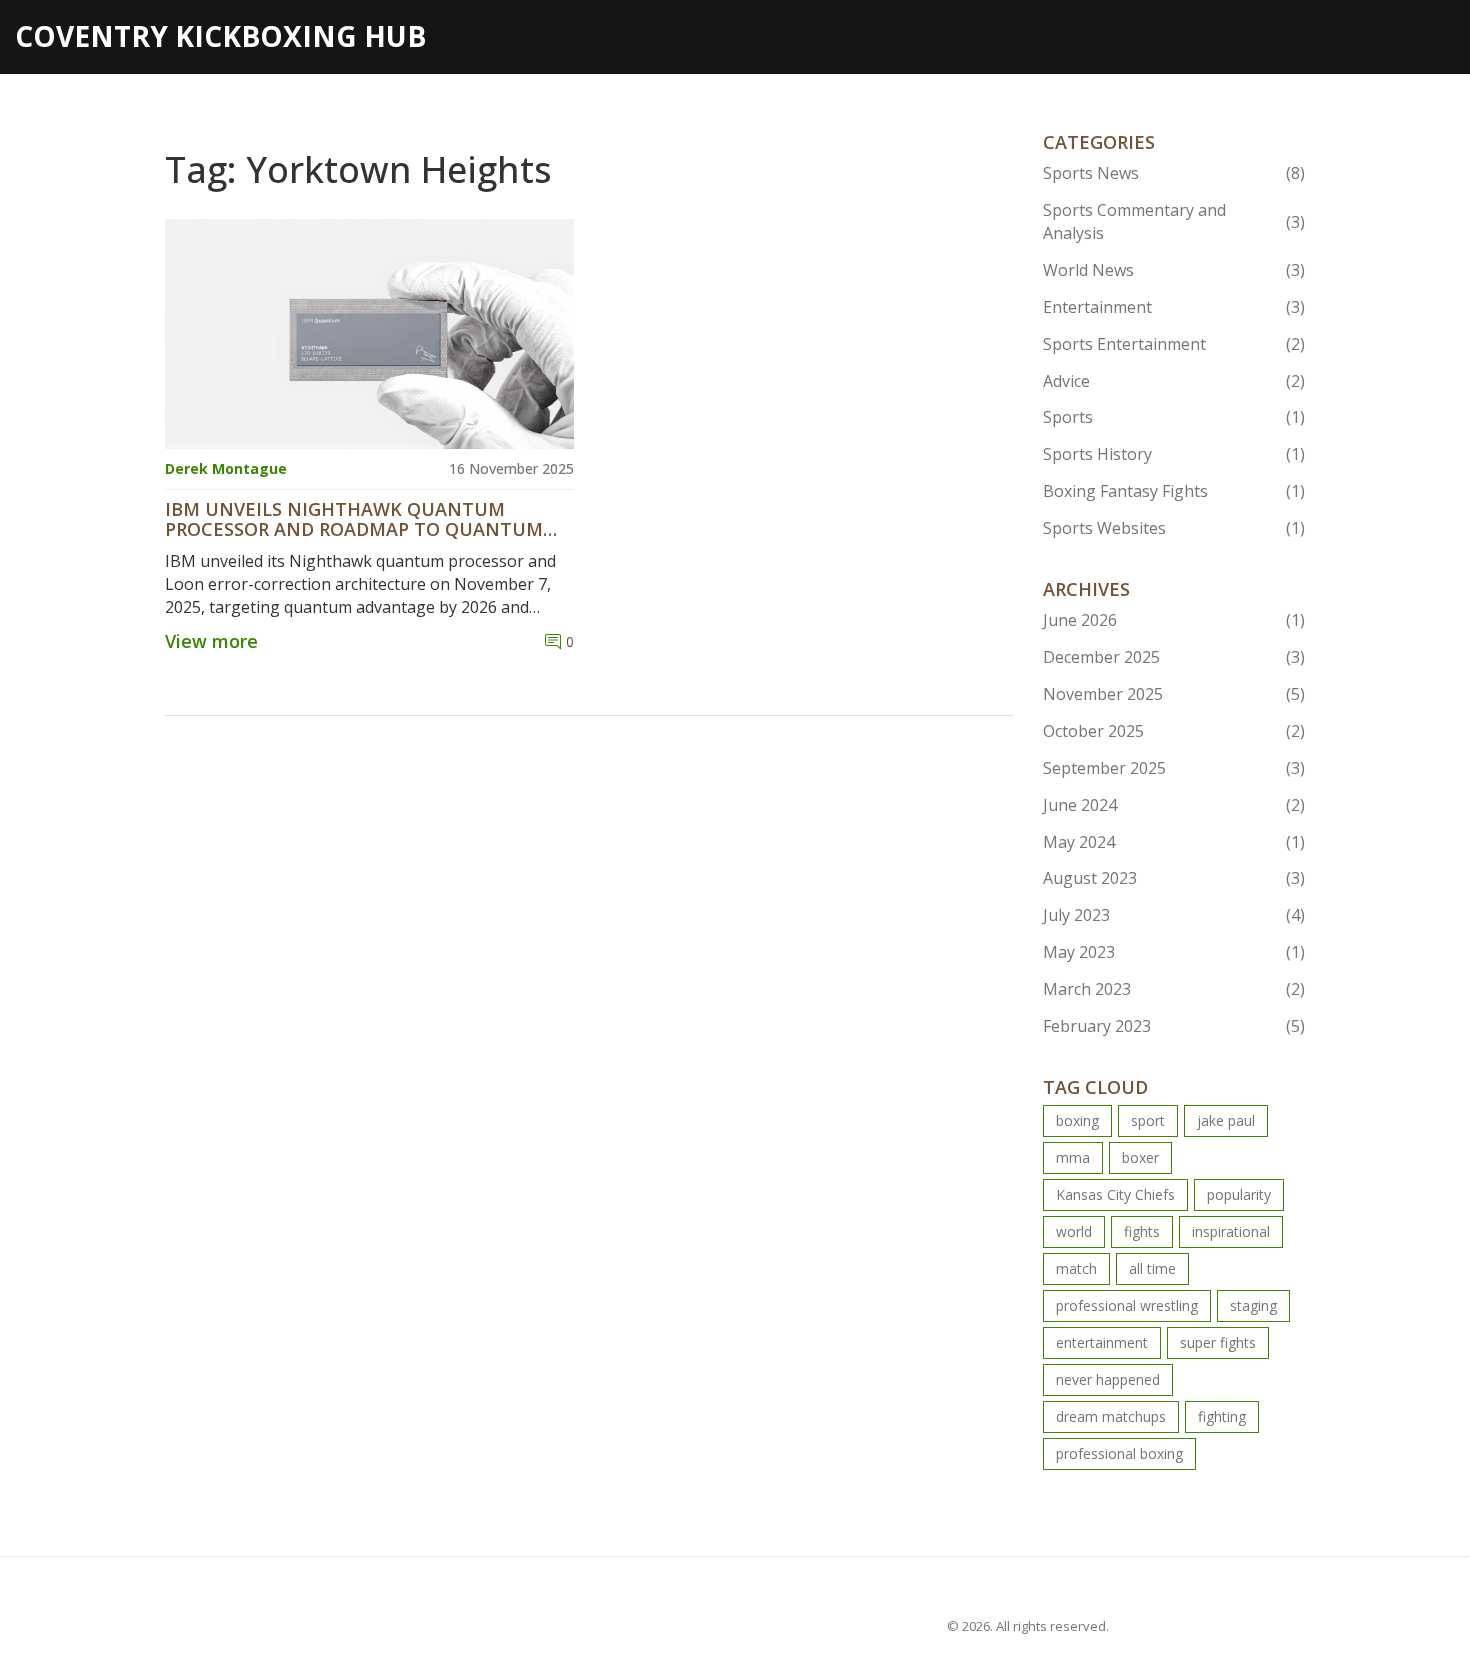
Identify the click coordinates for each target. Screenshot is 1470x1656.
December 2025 (1174, 657)
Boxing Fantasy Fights (1174, 491)
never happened (1108, 1379)
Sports (1174, 417)
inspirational (1231, 1231)
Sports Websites (1174, 528)
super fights (1218, 1342)
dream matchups (1111, 1416)
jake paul (1226, 1120)
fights (1142, 1231)
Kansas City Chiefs (1115, 1194)
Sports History (1174, 454)
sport (1148, 1120)
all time (1152, 1268)
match (1076, 1268)
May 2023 (1174, 952)
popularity (1239, 1194)
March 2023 (1174, 989)
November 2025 (1174, 694)
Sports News (1174, 173)
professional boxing (1119, 1453)
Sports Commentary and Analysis (1174, 221)
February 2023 (1174, 1026)
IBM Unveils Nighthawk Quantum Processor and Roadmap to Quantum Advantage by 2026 (354, 520)
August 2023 (1174, 878)
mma (1073, 1157)
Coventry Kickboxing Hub (220, 36)
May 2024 (1174, 842)
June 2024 (1174, 805)
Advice (1174, 381)
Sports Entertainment (1174, 344)
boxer (1140, 1157)
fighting (1222, 1416)
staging (1253, 1305)
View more (211, 641)
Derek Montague (226, 468)
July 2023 (1174, 915)
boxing (1077, 1120)
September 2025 (1174, 768)
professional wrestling (1127, 1305)
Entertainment (1174, 307)
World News (1174, 270)
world (1074, 1231)
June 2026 (1174, 620)
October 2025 (1174, 731)
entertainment (1102, 1342)
